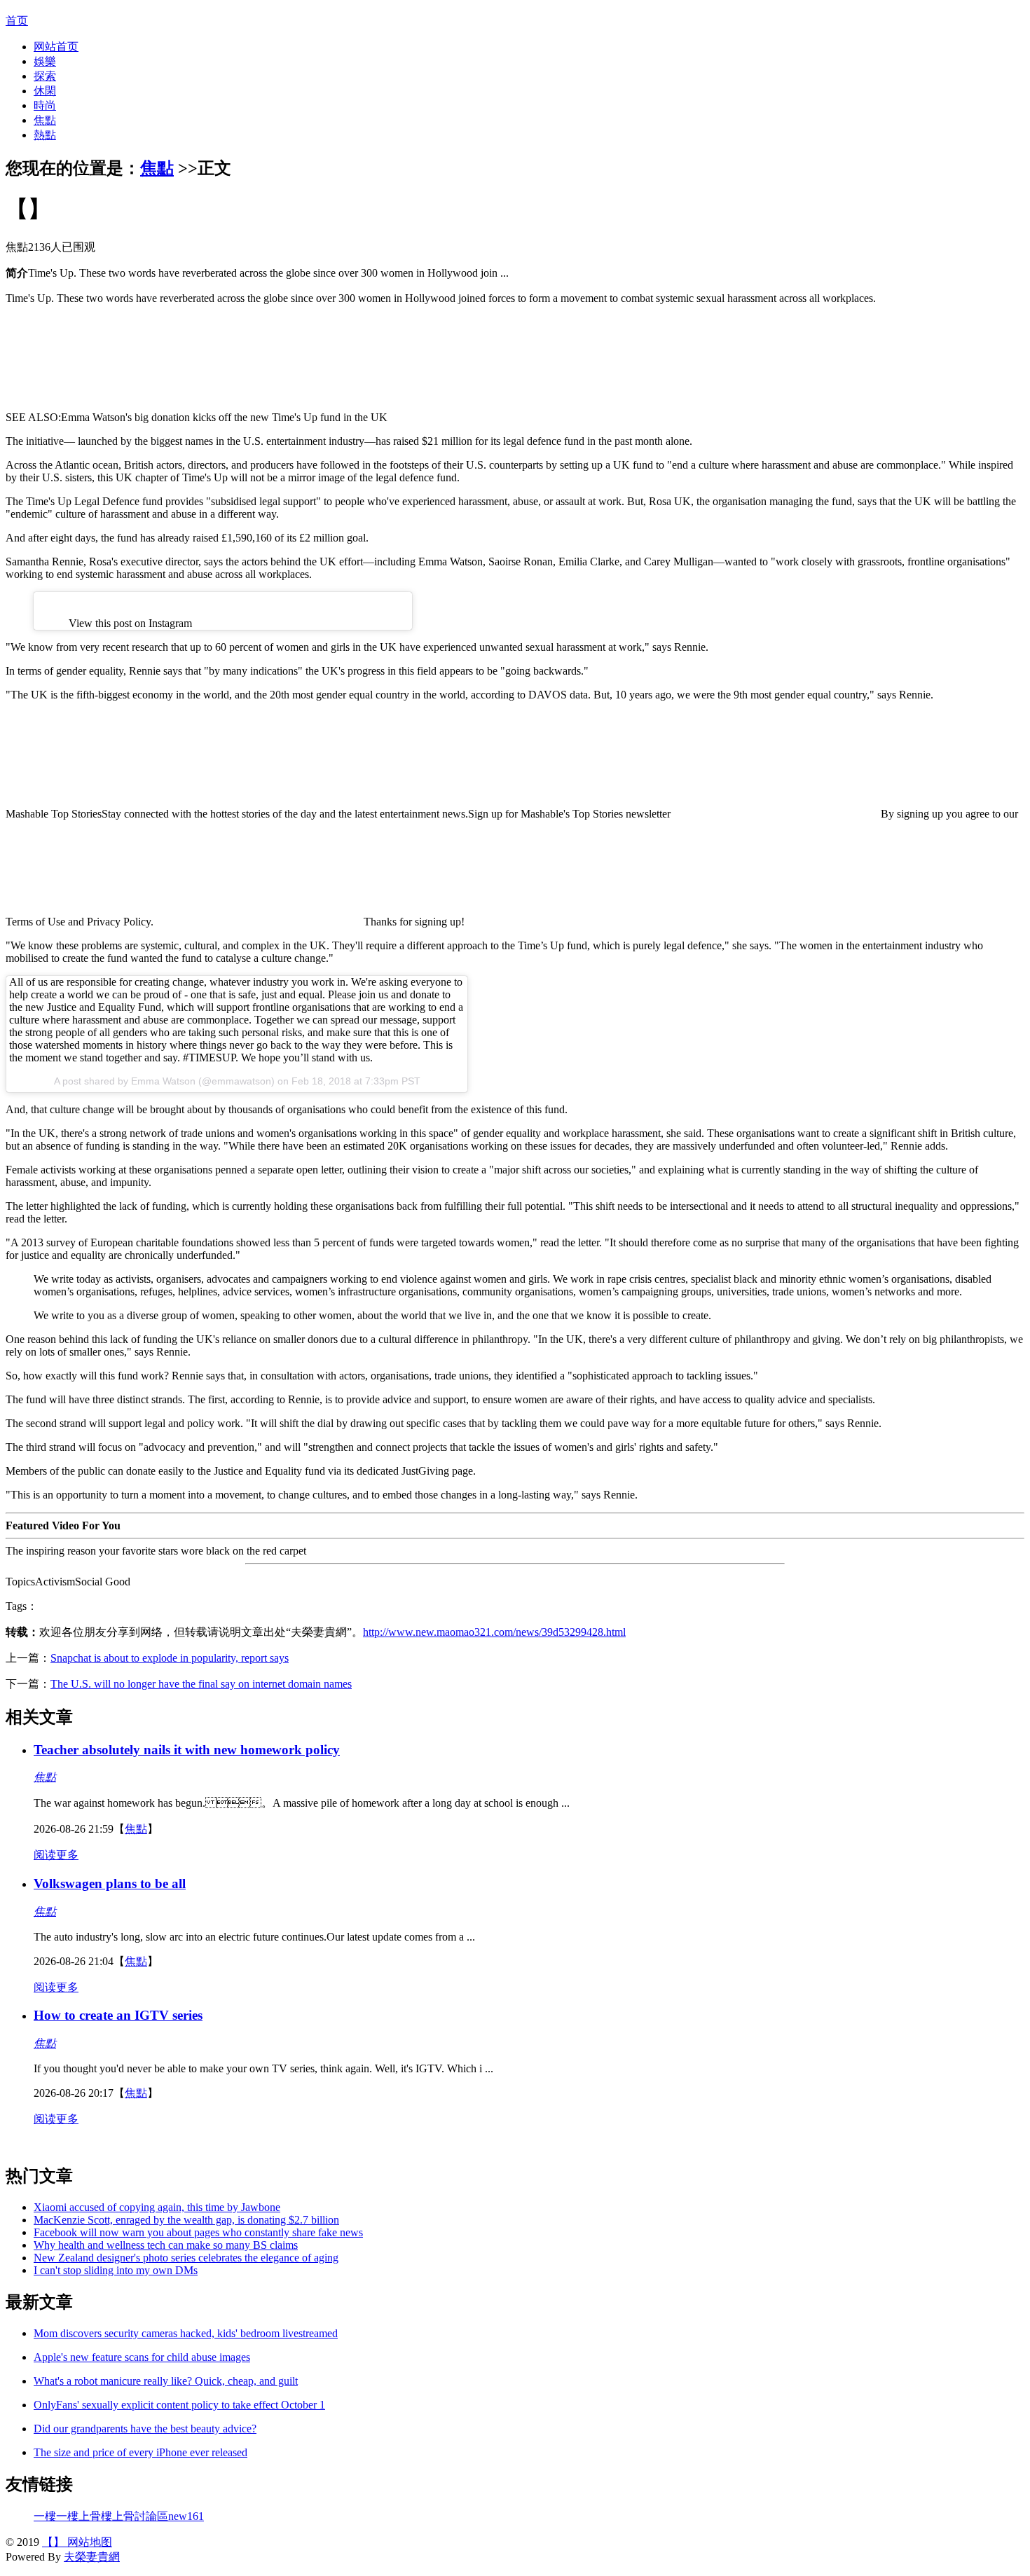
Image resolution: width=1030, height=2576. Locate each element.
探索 (45, 76)
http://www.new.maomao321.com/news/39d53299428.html (494, 1632)
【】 (53, 2542)
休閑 (45, 91)
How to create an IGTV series (118, 2015)
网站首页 (56, 47)
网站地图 (88, 2542)
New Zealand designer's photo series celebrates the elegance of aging (186, 2258)
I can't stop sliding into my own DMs (116, 2270)
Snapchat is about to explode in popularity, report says (170, 1658)
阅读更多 (56, 1855)
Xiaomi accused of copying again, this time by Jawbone (157, 2207)
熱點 (45, 135)
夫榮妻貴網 (92, 2557)
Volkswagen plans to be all (110, 1883)
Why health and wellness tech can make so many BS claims (166, 2245)
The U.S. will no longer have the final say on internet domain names (201, 1684)
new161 (186, 2516)
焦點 (45, 120)
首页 (17, 21)
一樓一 (50, 2516)
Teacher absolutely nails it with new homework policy (187, 1750)
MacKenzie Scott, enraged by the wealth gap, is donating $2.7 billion (186, 2220)
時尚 (45, 105)
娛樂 (45, 61)
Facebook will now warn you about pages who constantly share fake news (198, 2232)
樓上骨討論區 (135, 2516)
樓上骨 (84, 2516)
